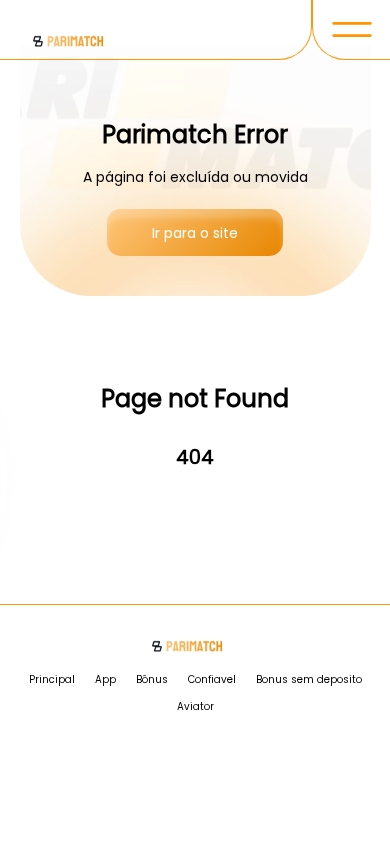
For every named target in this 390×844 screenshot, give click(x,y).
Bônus (152, 679)
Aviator (195, 706)
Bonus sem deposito (309, 679)
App (105, 679)
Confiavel (212, 679)
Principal (52, 679)
